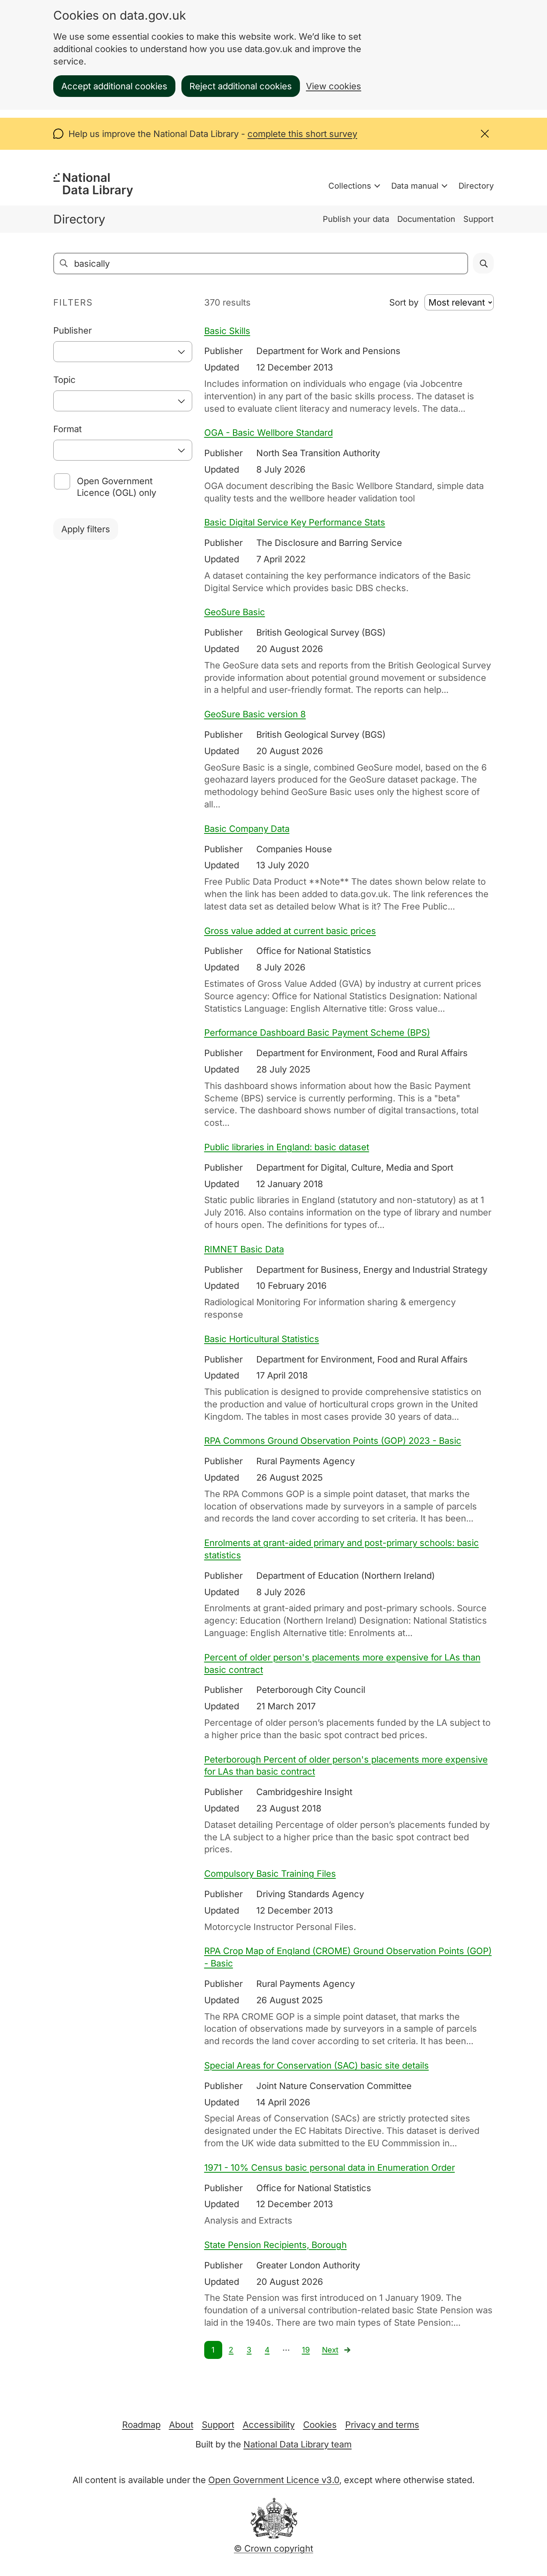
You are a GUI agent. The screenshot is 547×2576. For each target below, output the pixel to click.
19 (306, 2350)
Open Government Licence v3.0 (274, 2480)
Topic (64, 380)
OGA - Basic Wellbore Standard (268, 433)
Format (67, 429)
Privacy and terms (382, 2425)
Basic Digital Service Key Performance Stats (295, 522)
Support (479, 219)
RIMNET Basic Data (244, 1249)
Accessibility (269, 2425)
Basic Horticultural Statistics (262, 1339)
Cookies (320, 2425)
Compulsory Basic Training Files (270, 1874)
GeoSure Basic (235, 612)
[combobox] (123, 352)
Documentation (426, 219)
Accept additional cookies (114, 86)
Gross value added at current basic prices (290, 931)
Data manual (415, 186)
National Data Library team (298, 2444)
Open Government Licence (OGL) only (117, 487)
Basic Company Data (247, 829)
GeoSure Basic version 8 (255, 714)
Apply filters (86, 529)
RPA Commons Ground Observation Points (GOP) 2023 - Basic (333, 1441)
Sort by (404, 302)
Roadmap (141, 2425)
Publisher (72, 330)
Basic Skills (227, 331)
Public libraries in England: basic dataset (287, 1147)
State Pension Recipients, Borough (276, 2245)
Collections (350, 186)
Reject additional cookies (241, 86)
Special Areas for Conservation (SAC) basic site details (317, 2065)
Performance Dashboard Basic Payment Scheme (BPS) (317, 1032)
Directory (476, 186)
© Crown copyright (273, 2548)
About (181, 2425)
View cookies (334, 86)
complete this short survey (302, 134)
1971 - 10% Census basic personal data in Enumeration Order (330, 2167)
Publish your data (356, 219)
